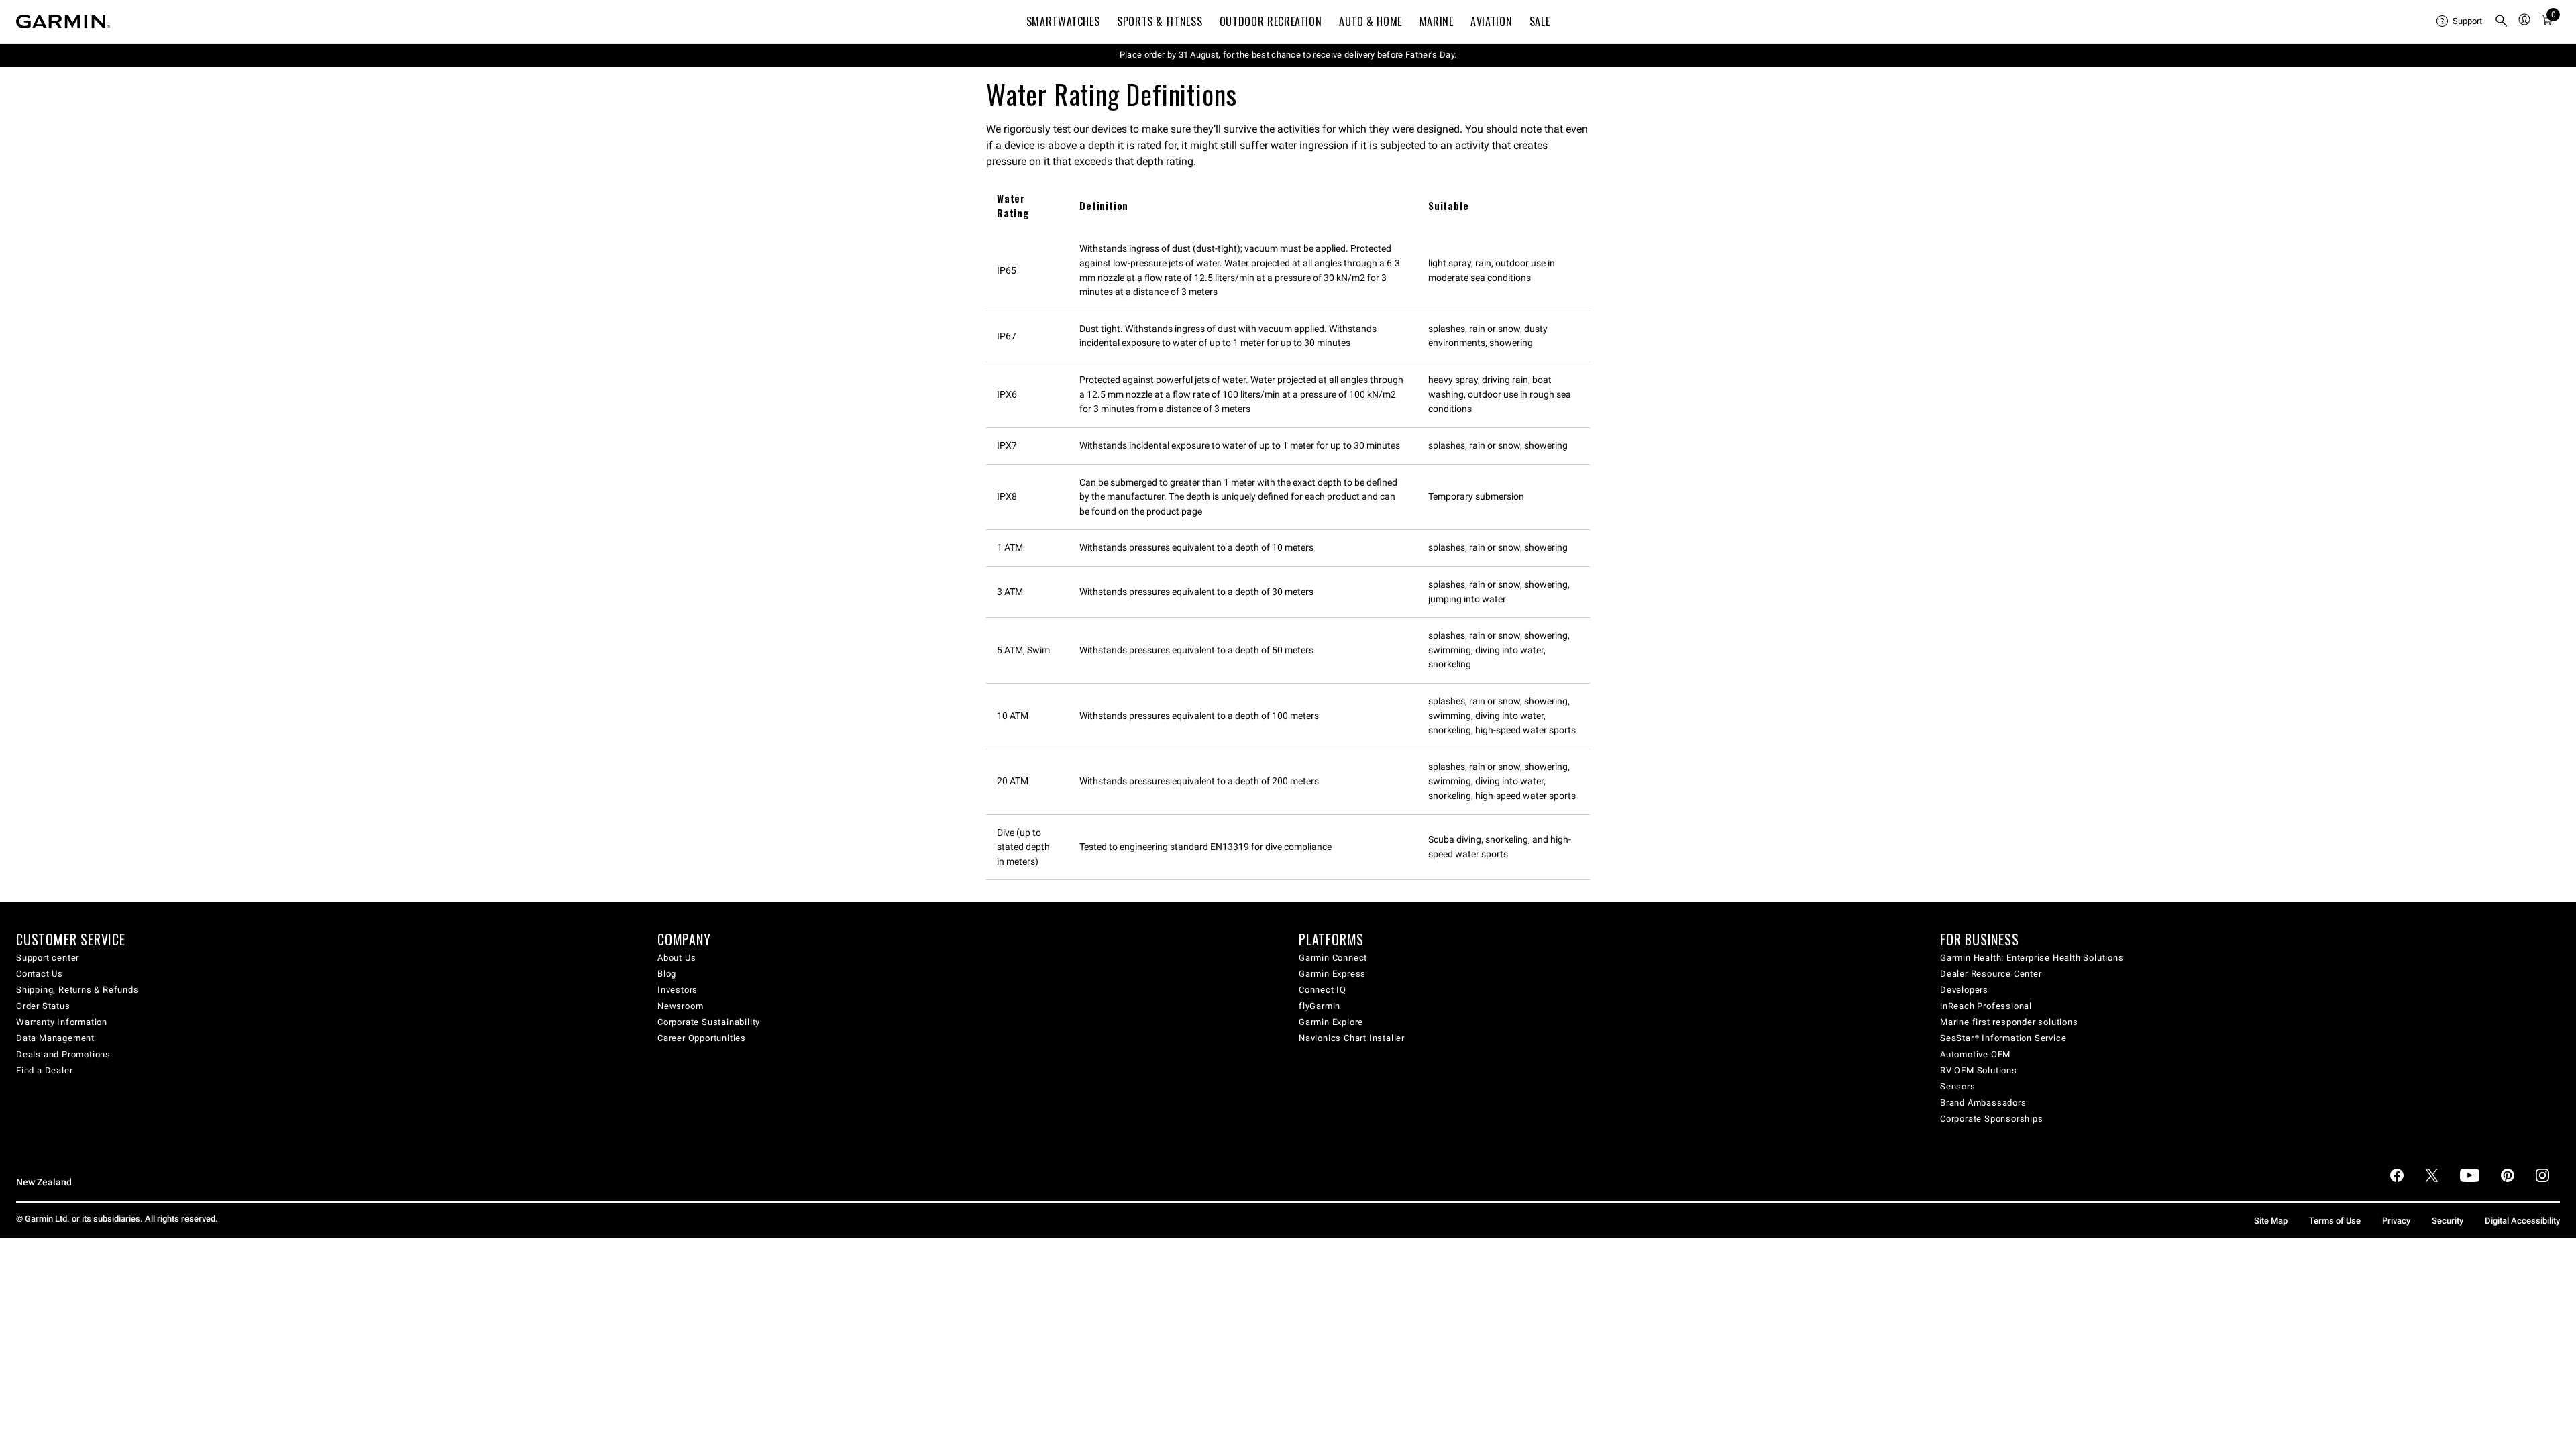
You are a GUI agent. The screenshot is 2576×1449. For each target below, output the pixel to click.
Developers (1964, 990)
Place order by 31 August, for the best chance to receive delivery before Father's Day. (1288, 55)
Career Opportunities (702, 1038)
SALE (1540, 21)
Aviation (1491, 21)
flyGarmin (1320, 1006)
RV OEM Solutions (1979, 1070)
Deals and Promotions (63, 1054)
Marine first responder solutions (2009, 1022)
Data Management (55, 1038)
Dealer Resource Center (1991, 974)
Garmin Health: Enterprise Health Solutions (2032, 958)
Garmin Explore (1331, 1022)
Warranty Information (62, 1022)
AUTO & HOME (1371, 21)
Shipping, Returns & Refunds (77, 990)
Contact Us (40, 974)
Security (2448, 1221)
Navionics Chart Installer (1352, 1038)
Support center (48, 958)
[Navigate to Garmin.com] (63, 21)
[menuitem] (2460, 21)
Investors (678, 990)
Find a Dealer (44, 1070)
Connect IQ (1323, 990)
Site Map (2271, 1221)
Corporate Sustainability (709, 1022)
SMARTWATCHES (1063, 21)
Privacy (2396, 1221)
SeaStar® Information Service (2003, 1038)
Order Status (43, 1006)
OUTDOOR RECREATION (1271, 21)
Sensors (1958, 1086)
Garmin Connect (1333, 958)
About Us (677, 958)
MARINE (1437, 21)
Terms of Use (2335, 1221)
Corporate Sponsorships (1992, 1119)
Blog (667, 974)
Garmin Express (1332, 974)
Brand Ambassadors (1983, 1103)
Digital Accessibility (2522, 1221)
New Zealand (44, 1182)
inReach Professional (1986, 1006)
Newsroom (680, 1006)
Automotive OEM (1975, 1054)
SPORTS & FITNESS (1160, 21)
